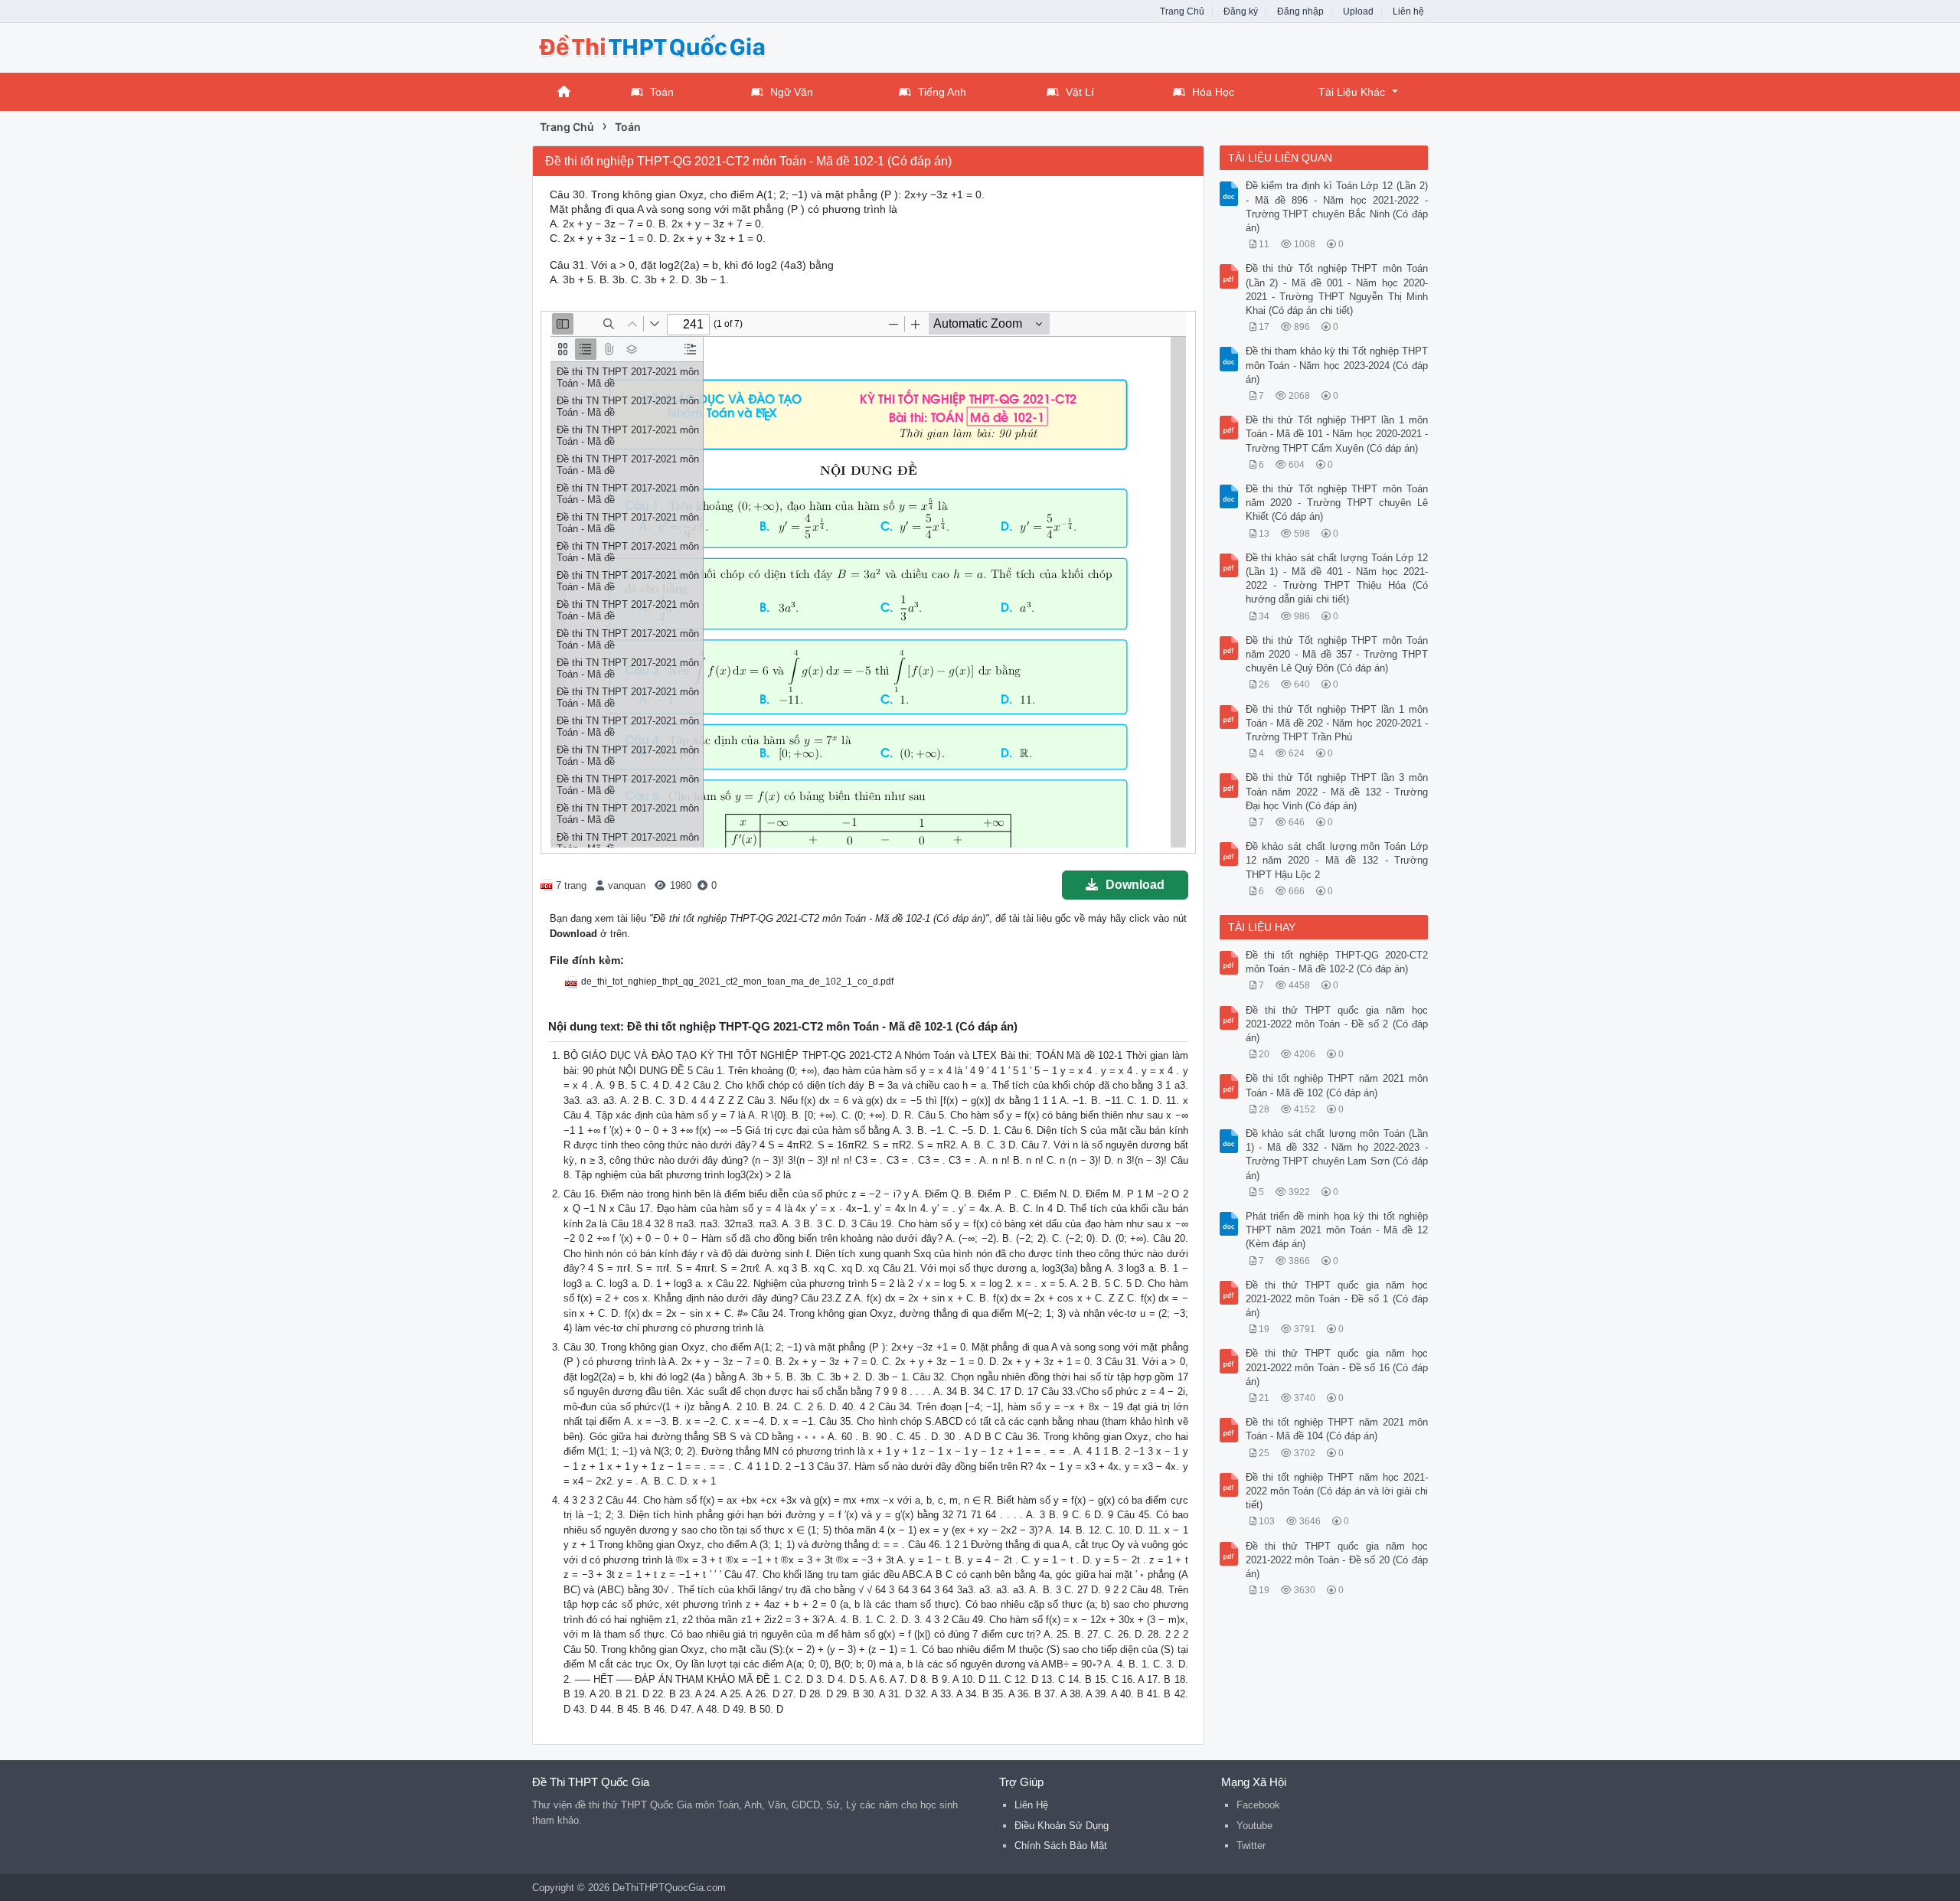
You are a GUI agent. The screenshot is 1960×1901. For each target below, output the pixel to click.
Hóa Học (1213, 92)
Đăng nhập (1300, 11)
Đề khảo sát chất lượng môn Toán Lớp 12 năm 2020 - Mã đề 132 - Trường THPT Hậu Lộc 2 (1337, 860)
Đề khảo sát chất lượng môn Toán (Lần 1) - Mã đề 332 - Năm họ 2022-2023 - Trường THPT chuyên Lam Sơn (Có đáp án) (1337, 1155)
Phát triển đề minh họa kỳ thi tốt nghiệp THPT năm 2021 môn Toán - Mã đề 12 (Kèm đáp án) (1337, 1230)
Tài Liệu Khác (1352, 92)
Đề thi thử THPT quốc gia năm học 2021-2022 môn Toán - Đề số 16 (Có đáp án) (1337, 1367)
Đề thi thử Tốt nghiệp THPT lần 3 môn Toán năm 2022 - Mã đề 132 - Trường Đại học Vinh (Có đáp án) (1337, 791)
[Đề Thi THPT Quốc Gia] (655, 46)
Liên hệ (1408, 11)
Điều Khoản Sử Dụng (1062, 1826)
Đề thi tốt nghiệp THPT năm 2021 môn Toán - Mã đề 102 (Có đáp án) (1337, 1085)
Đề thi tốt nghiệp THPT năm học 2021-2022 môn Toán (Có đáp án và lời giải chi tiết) (1337, 1491)
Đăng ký (1241, 11)
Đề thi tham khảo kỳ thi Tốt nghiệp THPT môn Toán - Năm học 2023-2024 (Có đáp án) (1337, 365)
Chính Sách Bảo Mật (1061, 1845)
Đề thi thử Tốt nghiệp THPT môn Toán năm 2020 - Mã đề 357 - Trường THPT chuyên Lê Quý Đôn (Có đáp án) (1337, 654)
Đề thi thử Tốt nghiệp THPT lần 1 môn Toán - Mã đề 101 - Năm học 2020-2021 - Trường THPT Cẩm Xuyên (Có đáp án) (1337, 434)
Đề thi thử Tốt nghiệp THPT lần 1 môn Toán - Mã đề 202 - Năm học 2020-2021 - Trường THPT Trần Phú (1337, 723)
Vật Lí (1080, 92)
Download (1135, 885)
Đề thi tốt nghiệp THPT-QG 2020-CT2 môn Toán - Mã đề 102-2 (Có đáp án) (1337, 962)
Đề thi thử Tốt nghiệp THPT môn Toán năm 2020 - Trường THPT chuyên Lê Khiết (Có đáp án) (1337, 503)
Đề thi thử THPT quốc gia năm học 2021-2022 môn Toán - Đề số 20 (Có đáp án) (1337, 1560)
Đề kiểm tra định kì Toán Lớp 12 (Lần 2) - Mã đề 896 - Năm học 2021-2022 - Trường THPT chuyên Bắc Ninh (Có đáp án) (1337, 207)
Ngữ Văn (792, 92)
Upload (1358, 11)
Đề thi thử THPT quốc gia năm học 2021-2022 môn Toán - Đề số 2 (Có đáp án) (1337, 1024)
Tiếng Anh (942, 92)
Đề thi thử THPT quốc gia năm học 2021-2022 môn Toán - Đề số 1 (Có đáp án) (1337, 1299)
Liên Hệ (1031, 1805)
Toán (662, 92)
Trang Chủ (1182, 11)
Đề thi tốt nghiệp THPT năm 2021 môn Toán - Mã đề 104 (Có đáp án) (1337, 1429)
